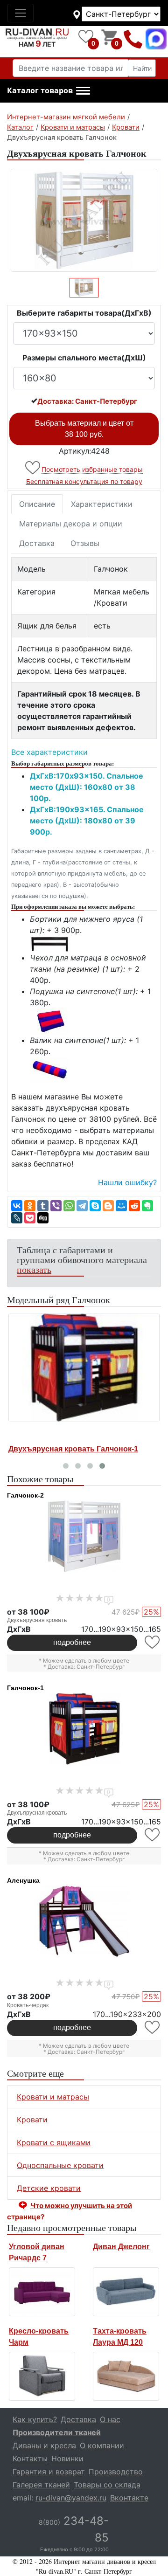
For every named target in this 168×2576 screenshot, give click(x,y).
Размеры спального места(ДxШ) (84, 358)
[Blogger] (108, 1206)
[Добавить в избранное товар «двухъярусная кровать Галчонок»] (33, 468)
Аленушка (23, 1880)
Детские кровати (49, 2188)
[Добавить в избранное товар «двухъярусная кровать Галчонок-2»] (153, 1642)
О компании (102, 2445)
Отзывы (85, 543)
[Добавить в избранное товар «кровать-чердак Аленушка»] (153, 2027)
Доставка (37, 543)
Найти (142, 68)
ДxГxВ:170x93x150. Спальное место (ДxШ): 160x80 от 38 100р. (87, 787)
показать (34, 1269)
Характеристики (102, 504)
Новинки (67, 2459)
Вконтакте (129, 2498)
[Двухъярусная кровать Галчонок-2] (84, 1536)
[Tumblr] (43, 1206)
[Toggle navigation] (21, 13)
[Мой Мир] (121, 1206)
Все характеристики (49, 752)
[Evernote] (147, 1206)
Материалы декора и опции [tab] (71, 524)
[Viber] (56, 1206)
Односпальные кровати (60, 2165)
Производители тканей (57, 2432)
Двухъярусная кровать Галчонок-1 (73, 1449)
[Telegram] (82, 1206)
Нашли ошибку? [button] (127, 1182)
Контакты (30, 2459)
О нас (110, 2419)
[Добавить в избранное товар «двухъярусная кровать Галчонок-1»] (153, 1835)
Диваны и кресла (44, 2445)
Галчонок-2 (25, 1495)
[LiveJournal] (17, 1218)
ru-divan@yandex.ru (71, 2498)
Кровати (32, 2120)
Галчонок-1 (25, 1688)
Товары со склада (107, 2485)
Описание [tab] (37, 504)
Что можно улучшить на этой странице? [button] (70, 2211)
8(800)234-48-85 (133, 39)
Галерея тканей (41, 2485)
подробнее (72, 1642)
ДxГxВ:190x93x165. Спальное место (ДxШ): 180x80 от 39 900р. (87, 821)
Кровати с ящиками (54, 2142)
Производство (116, 2472)
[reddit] (134, 1206)
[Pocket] (30, 1218)
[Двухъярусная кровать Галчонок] (84, 220)
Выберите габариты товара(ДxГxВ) (84, 313)
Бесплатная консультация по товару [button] (84, 481)
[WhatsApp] (69, 1206)
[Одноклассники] (30, 1206)
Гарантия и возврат (49, 2472)
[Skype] (95, 1206)
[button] (49, 91)
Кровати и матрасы (53, 2097)
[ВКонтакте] (17, 1206)
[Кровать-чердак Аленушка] (84, 1921)
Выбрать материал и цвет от (84, 429)
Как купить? (35, 2419)
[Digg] (43, 1218)
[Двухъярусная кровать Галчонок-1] (84, 1368)
